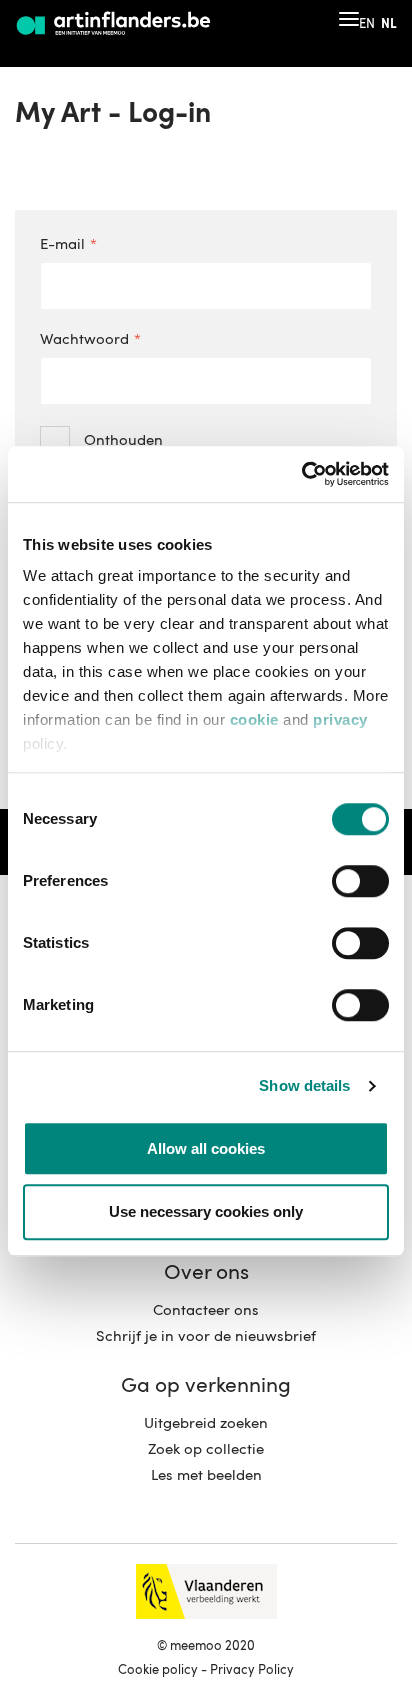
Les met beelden (206, 1476)
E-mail (62, 245)
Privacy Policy (252, 1670)
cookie (254, 719)
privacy (340, 719)
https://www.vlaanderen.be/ (206, 1591)
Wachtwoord (84, 340)
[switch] (360, 882)
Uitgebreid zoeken (206, 1424)
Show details (304, 1085)
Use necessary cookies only (206, 1211)
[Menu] (349, 19)
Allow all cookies (206, 1148)
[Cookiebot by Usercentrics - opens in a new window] (301, 474)
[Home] (115, 24)
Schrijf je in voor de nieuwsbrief (206, 1337)
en (367, 24)
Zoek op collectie (206, 1450)
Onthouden (123, 441)
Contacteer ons (206, 1311)
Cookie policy (158, 1670)
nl (389, 24)
